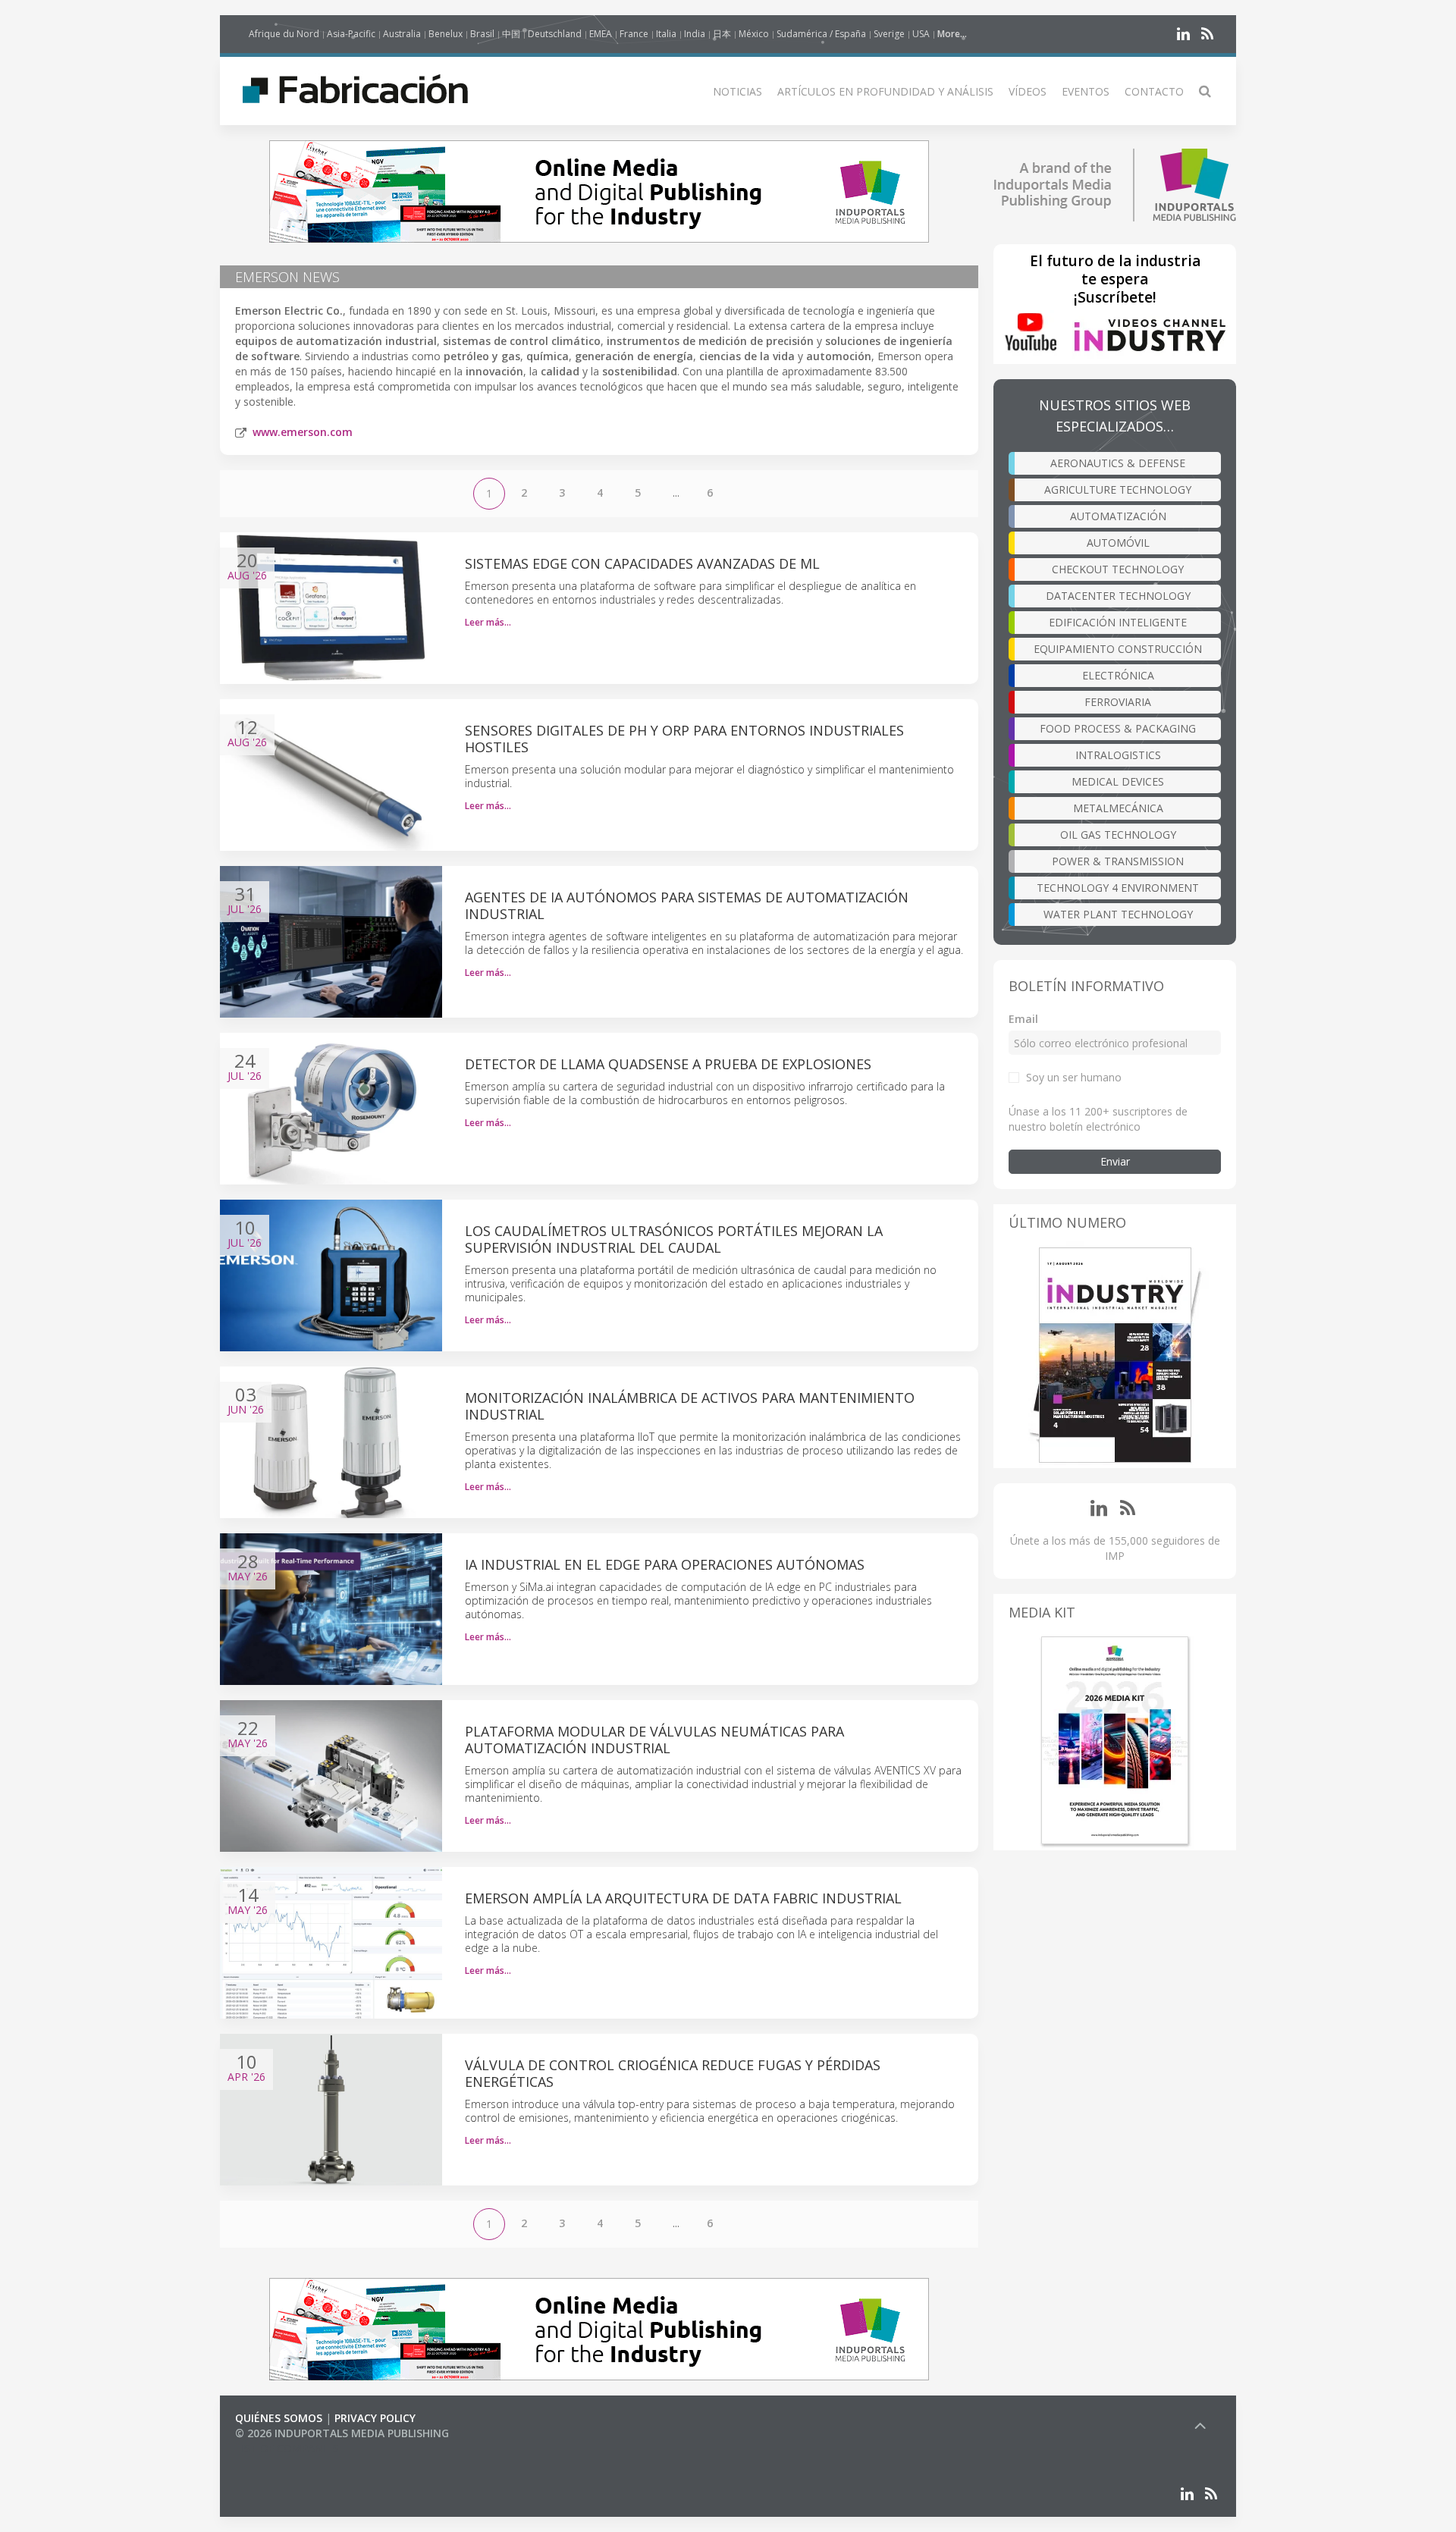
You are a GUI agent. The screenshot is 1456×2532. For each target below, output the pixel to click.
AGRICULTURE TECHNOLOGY (1118, 489)
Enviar (1115, 1161)
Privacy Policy (375, 2418)
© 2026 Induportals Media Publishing (342, 2433)
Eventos (1086, 91)
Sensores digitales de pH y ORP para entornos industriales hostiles (684, 739)
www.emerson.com (303, 432)
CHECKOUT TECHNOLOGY (1118, 569)
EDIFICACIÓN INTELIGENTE (1118, 622)
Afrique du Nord (284, 34)
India (695, 34)
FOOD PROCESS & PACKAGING (1118, 728)
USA (921, 34)
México (754, 34)
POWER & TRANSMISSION (1118, 861)
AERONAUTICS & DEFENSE (1118, 463)
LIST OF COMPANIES (287, 2448)
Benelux (446, 34)
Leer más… (488, 622)
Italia (666, 34)
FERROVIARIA (1118, 702)
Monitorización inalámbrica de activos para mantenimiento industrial (690, 1406)
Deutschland (555, 34)
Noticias (737, 91)
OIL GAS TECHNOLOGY (1118, 835)
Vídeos (1028, 91)
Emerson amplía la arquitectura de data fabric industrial (683, 1898)
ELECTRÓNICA (1118, 675)
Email (1023, 1019)
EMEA (601, 34)
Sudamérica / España (821, 34)
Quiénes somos (279, 2418)
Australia (402, 34)
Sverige (889, 34)
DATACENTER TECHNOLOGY (1118, 596)
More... (952, 34)
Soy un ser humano (1074, 1077)
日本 (722, 34)
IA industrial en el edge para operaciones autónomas (665, 1564)
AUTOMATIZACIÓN (1118, 516)
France (634, 34)
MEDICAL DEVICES (1118, 781)
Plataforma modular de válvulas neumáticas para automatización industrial (654, 1740)
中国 (511, 34)
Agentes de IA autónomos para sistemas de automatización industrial (687, 905)
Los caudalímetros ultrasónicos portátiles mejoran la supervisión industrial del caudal (674, 1239)
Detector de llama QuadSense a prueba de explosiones (668, 1064)
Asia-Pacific (351, 34)
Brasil (482, 34)
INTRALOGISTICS (1118, 755)
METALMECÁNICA (1118, 808)
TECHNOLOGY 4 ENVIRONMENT (1118, 888)
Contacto (1154, 91)
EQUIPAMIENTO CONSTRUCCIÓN (1118, 649)
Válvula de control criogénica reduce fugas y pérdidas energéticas (673, 2073)
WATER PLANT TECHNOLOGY (1118, 914)
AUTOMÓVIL (1118, 543)
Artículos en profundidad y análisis (885, 91)
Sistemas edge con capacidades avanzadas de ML (642, 563)
